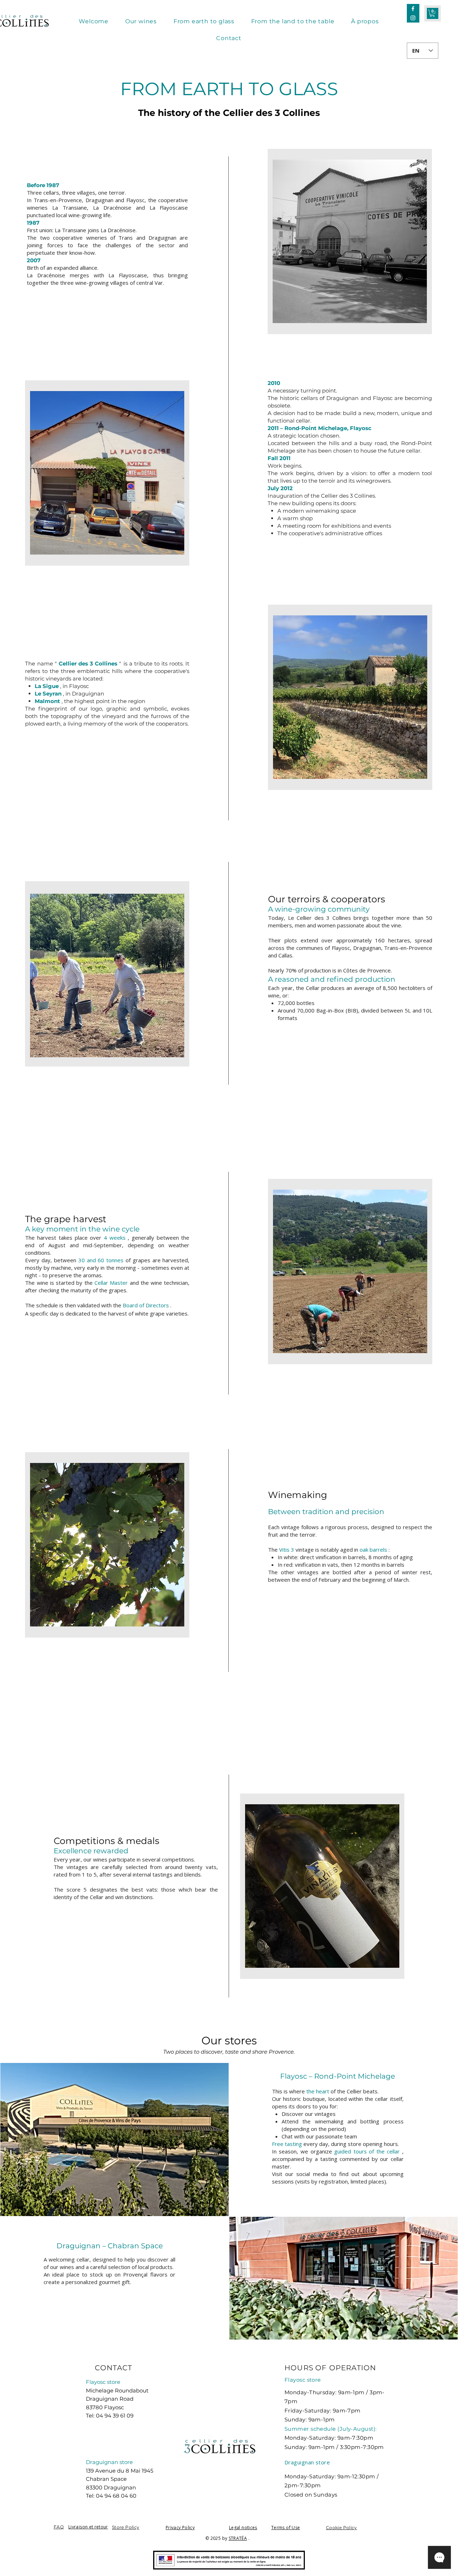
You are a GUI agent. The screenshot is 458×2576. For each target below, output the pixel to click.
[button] (432, 13)
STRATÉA (238, 2538)
